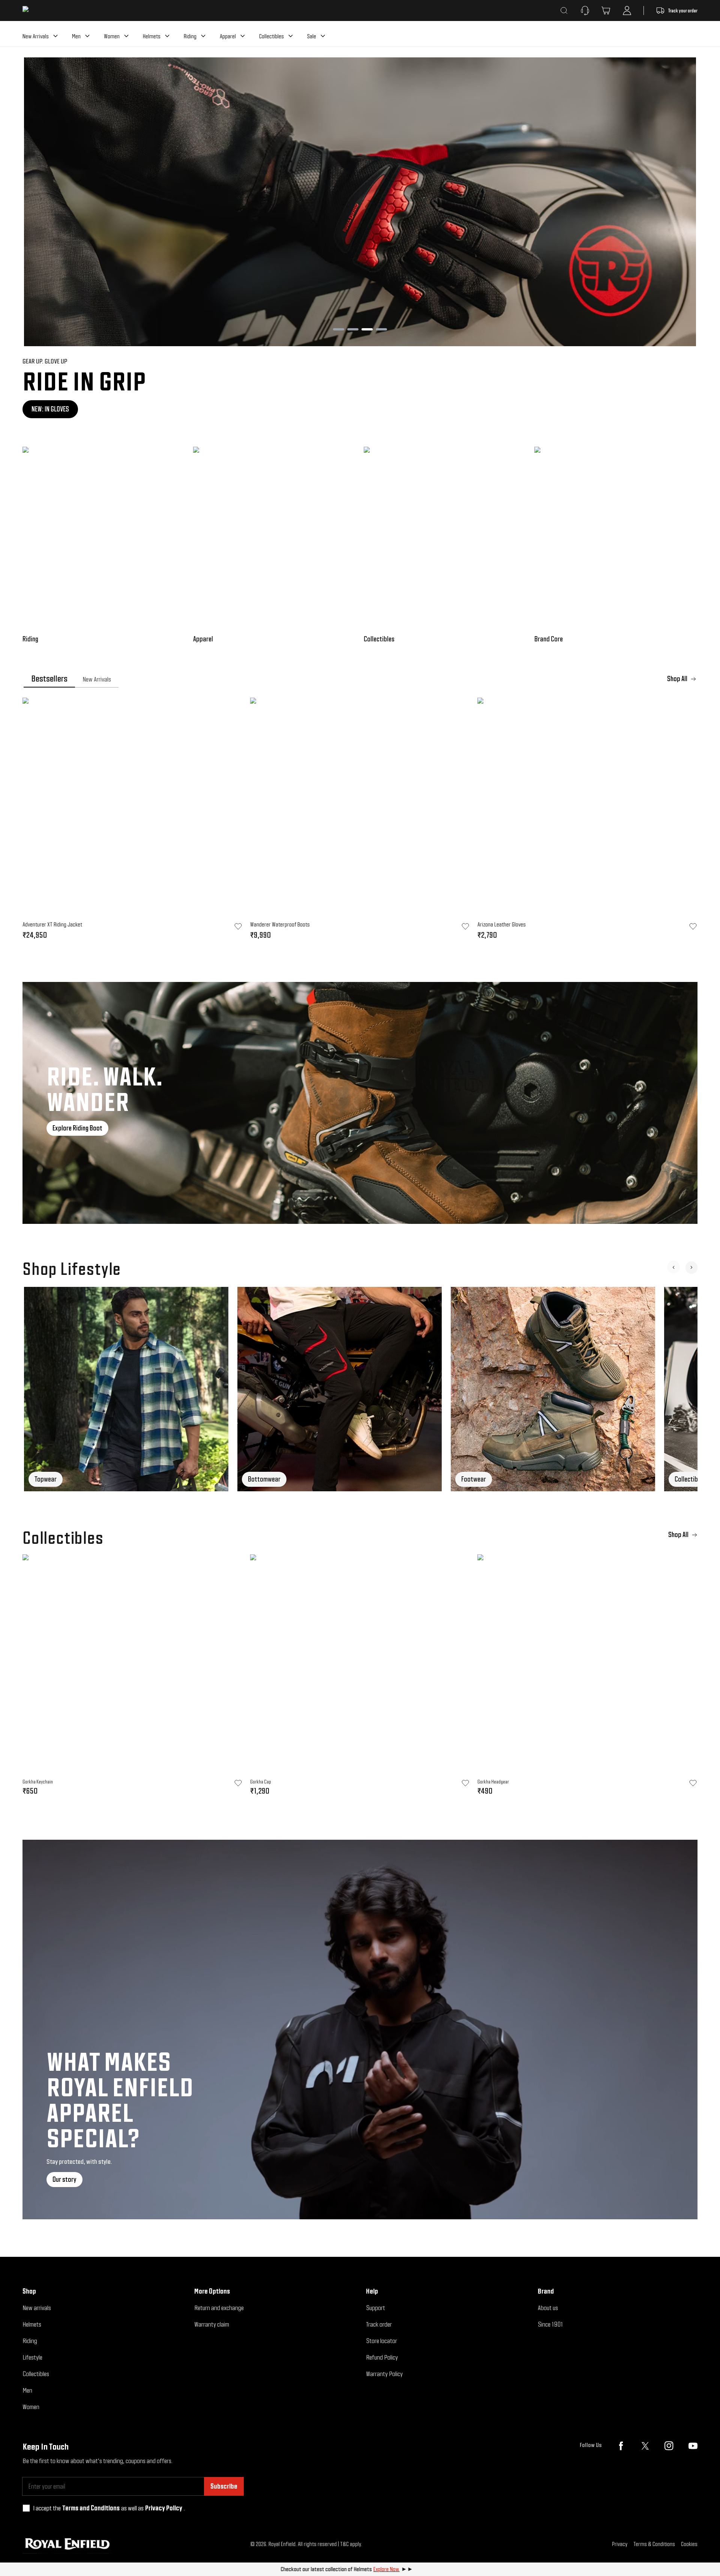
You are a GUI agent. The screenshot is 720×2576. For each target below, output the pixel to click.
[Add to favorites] (238, 1783)
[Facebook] (621, 2446)
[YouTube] (693, 2446)
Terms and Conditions (91, 2508)
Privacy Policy (164, 2508)
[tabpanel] (360, 821)
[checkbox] (26, 2508)
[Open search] (564, 11)
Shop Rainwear (51, 409)
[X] (645, 2446)
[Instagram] (669, 2446)
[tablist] (360, 679)
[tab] (49, 679)
